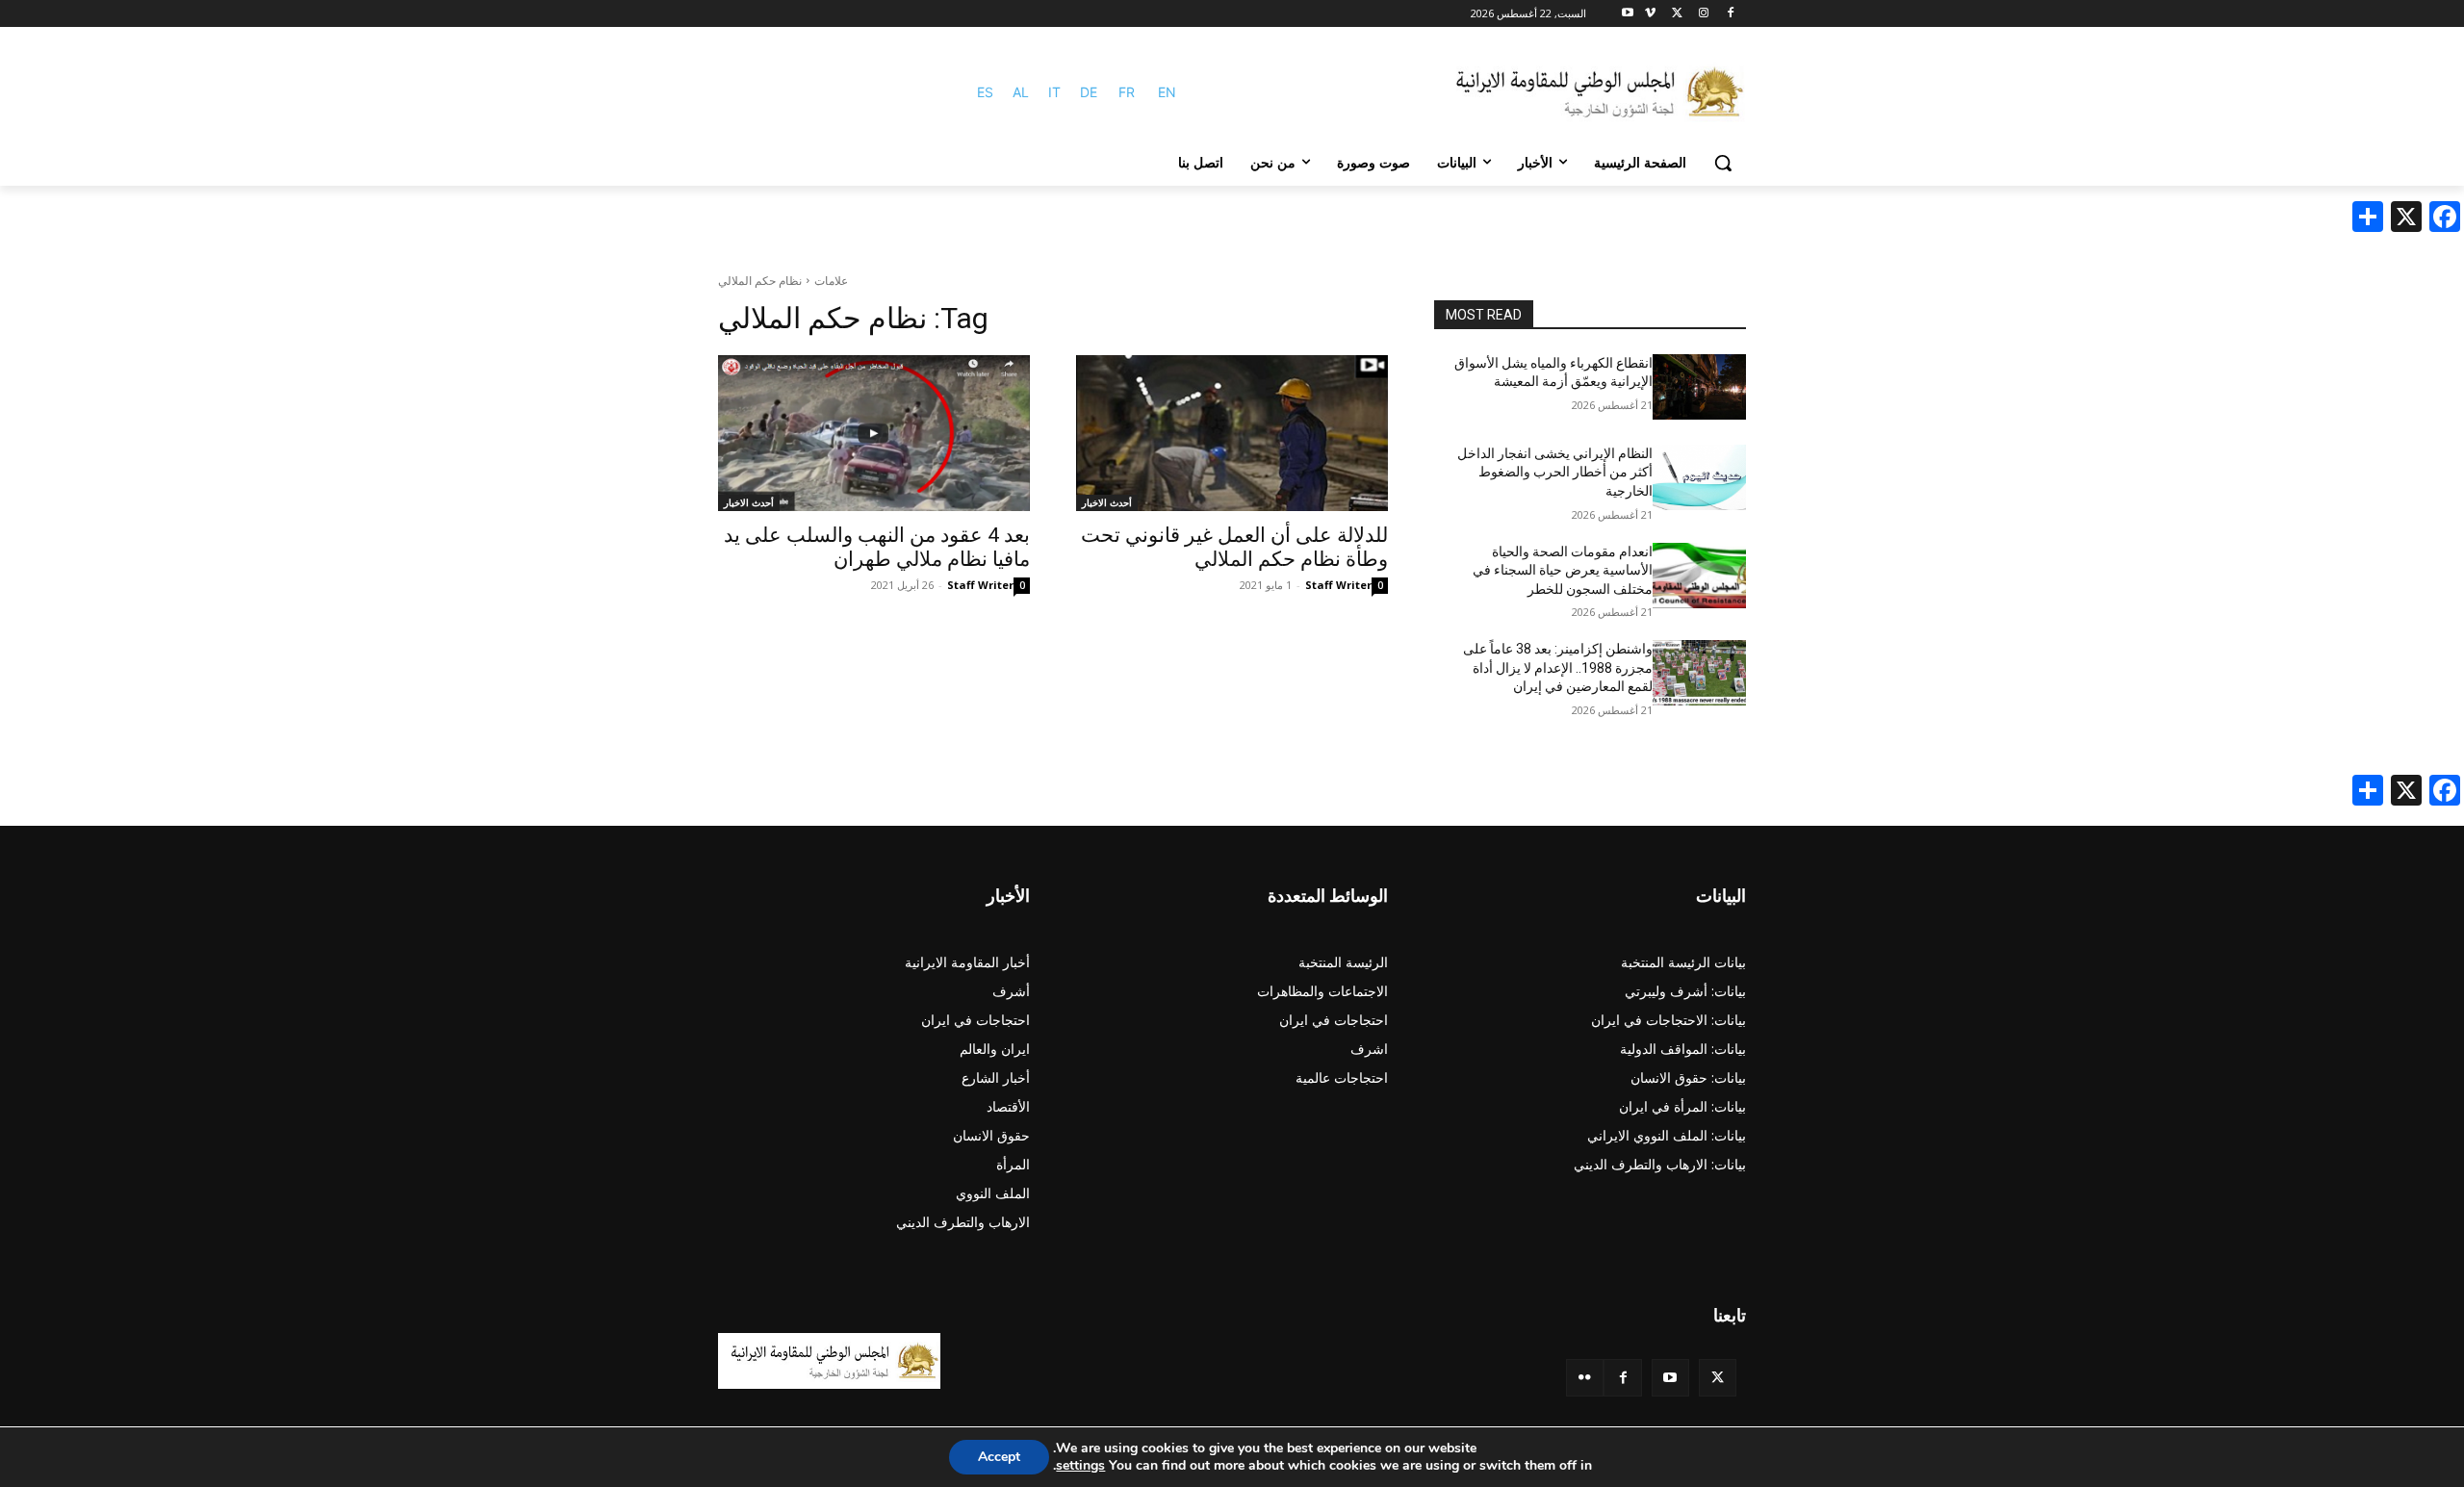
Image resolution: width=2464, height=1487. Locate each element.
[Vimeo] (1650, 14)
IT (1054, 92)
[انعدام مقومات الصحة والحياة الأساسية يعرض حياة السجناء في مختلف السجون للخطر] (1699, 576)
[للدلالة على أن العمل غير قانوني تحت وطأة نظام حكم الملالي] (1232, 433)
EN (1167, 92)
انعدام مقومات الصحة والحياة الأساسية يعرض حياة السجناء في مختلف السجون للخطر (1563, 570)
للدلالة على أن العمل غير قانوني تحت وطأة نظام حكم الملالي (1234, 547)
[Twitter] (1718, 1378)
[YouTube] (1670, 1378)
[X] (1677, 14)
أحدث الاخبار (1107, 502)
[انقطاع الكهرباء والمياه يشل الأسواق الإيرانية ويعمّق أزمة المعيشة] (1699, 387)
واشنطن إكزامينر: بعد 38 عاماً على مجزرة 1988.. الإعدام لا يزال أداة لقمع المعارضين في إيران (1558, 667)
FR (1127, 92)
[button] (1723, 163)
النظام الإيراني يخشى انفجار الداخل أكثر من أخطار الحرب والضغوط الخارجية (1555, 472)
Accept (999, 1457)
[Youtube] (1628, 14)
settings (1080, 1466)
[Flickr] (1585, 1378)
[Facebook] (1730, 14)
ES (985, 92)
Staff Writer (1338, 585)
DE (1089, 92)
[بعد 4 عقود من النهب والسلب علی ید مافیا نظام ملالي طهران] (874, 433)
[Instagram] (1703, 14)
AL (1021, 92)
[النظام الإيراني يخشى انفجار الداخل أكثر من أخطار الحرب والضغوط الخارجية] (1699, 477)
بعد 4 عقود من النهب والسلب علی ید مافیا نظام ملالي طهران (877, 547)
